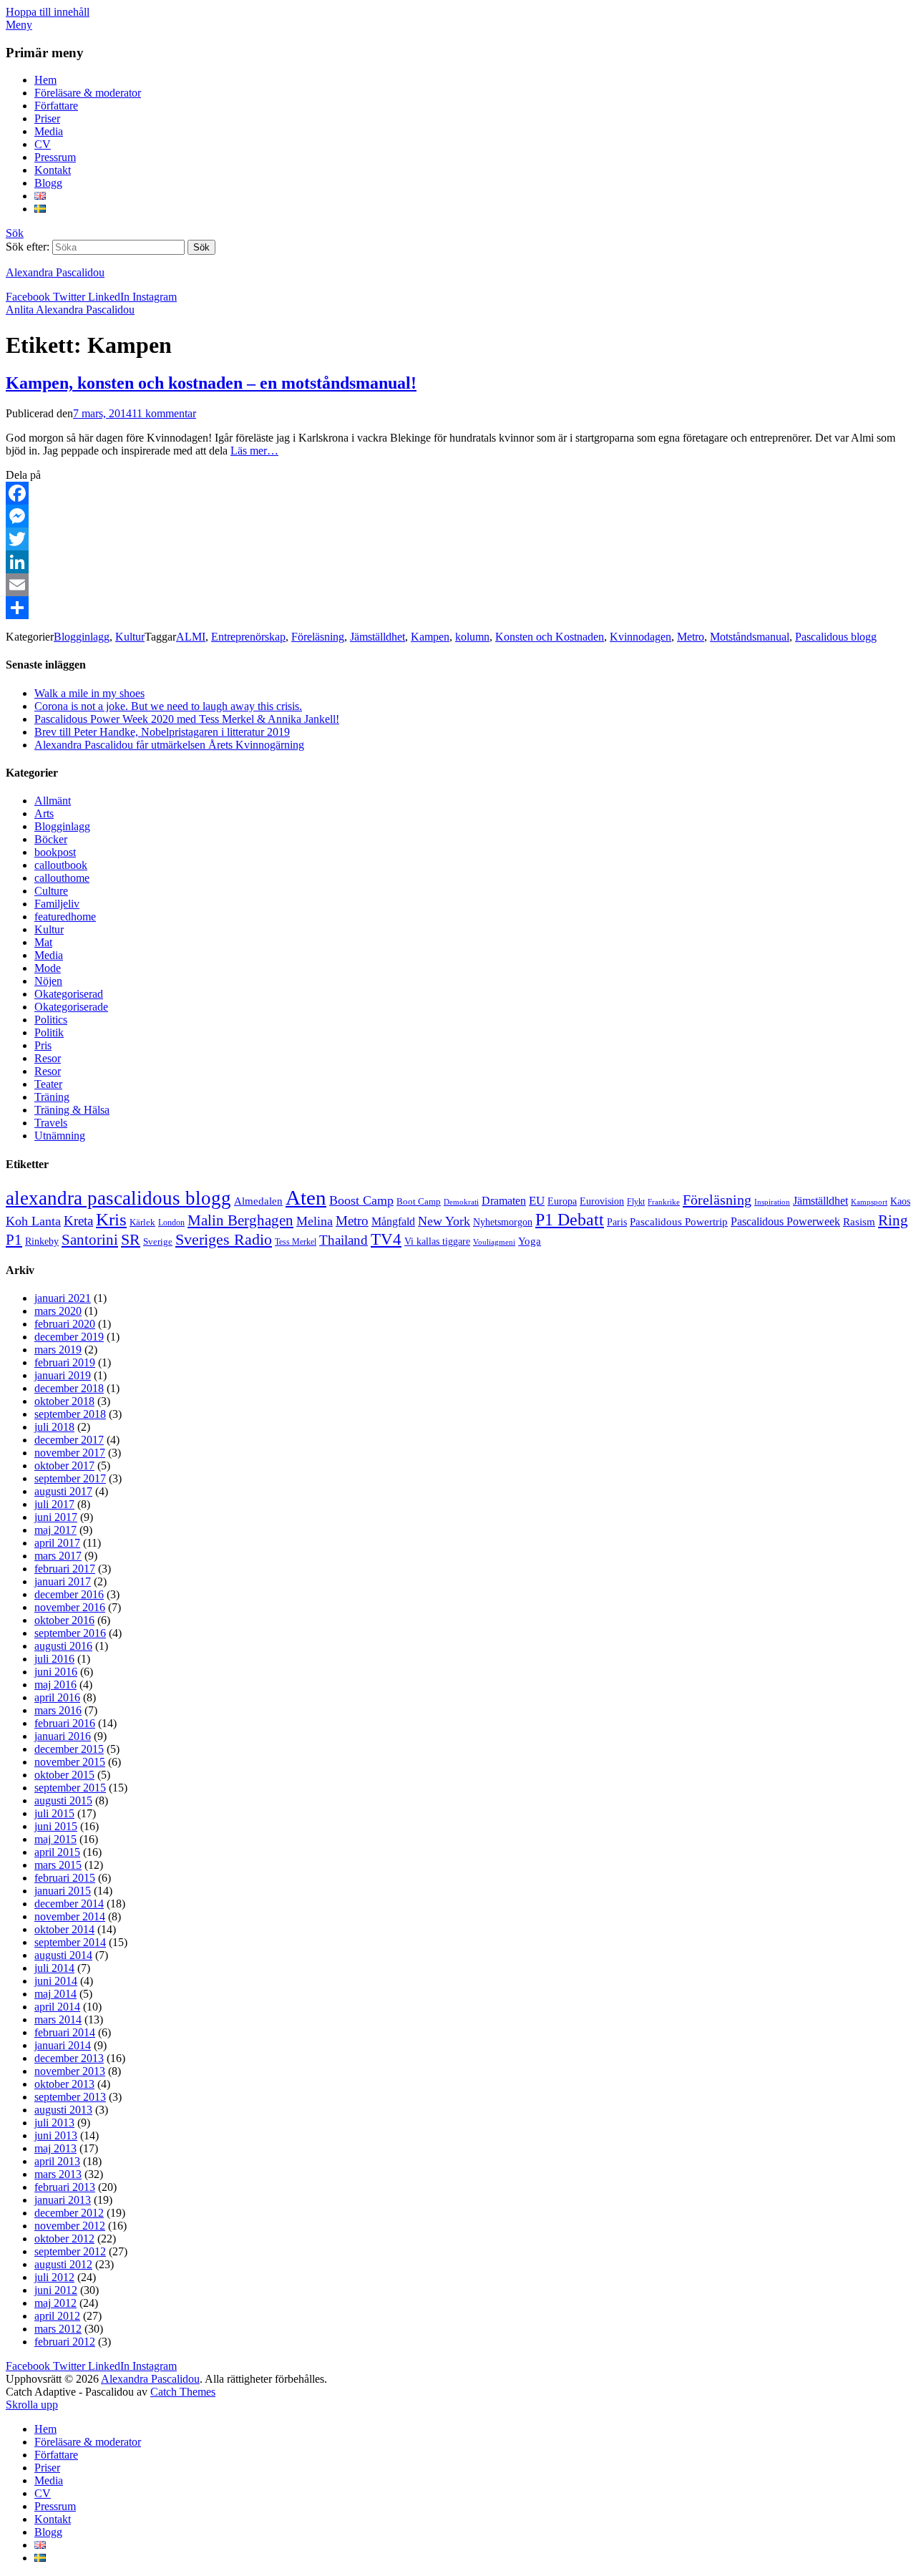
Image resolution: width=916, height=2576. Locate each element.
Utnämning (60, 1136)
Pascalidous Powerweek (785, 1222)
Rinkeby (42, 1241)
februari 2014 (65, 2032)
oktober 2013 (64, 2084)
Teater (48, 1084)
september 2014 (70, 1942)
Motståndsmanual (750, 637)
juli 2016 (54, 1659)
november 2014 (70, 1916)
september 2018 (70, 1414)
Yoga (530, 1241)
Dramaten (504, 1201)
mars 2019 (58, 1350)
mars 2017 (58, 1556)
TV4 (386, 1239)
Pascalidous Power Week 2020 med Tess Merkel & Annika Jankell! (187, 719)
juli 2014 (54, 1968)
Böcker (51, 839)
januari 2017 (63, 1581)
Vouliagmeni (494, 1242)
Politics (51, 1020)
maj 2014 (55, 1994)
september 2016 (70, 1633)
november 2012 (70, 2226)
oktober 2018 (64, 1401)
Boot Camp (419, 1202)
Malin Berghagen (240, 1220)
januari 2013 (63, 2200)
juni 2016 (56, 1672)
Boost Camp (361, 1200)
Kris (111, 1219)
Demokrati (461, 1202)
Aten (306, 1197)
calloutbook (61, 865)
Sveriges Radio (224, 1239)
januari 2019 (63, 1375)
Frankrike (664, 1202)
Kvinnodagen (640, 637)
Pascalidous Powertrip (679, 1222)
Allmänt (53, 801)
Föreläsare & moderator (88, 93)
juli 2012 (54, 2277)
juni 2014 (56, 1981)
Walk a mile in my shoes (89, 693)
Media (49, 131)
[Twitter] (458, 539)
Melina (315, 1221)
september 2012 (70, 2251)
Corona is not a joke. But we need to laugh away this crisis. (168, 706)
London (171, 1223)
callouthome (62, 878)
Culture (51, 891)
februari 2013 (65, 2187)
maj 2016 (55, 1685)
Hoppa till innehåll (48, 12)
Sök (15, 233)
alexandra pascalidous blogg (118, 1198)
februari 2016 (65, 1723)
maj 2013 (55, 2148)
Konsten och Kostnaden (550, 637)
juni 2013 (56, 2135)
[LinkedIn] (458, 562)
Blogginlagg (82, 637)
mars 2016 (58, 1710)
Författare (56, 106)
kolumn (472, 637)
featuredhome (65, 917)
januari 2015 (63, 1891)
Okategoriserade (71, 1007)
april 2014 (57, 2007)
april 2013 (57, 2161)
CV (43, 144)
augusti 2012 (63, 2264)
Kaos (900, 1201)
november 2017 (70, 1453)
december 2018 (69, 1388)
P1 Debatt (570, 1220)
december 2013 (69, 2058)
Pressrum (55, 157)
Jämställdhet (377, 637)
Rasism (859, 1222)
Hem (45, 80)
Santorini (90, 1240)
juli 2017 (54, 1504)
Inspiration (772, 1202)
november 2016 (70, 1607)
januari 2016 (63, 1736)
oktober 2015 (64, 1775)
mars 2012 (58, 2329)
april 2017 (57, 1543)
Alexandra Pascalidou (55, 272)
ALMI (191, 637)
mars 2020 (58, 1311)
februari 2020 (65, 1324)
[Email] (458, 585)
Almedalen (258, 1201)
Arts (44, 813)
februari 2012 (65, 2342)
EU (537, 1201)
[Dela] (458, 608)
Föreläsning (318, 637)
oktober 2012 (64, 2239)
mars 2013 (58, 2174)
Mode (48, 968)
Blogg (48, 183)
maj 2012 (55, 2303)
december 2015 (69, 1749)
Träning (52, 1097)
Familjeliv (57, 904)
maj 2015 (55, 1839)
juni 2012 (56, 2290)
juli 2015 (54, 1813)
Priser (47, 118)
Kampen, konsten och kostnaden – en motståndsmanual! (211, 383)
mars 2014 (58, 2020)
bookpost (55, 852)
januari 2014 (63, 2045)
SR (131, 1240)
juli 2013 (54, 2123)
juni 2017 (56, 1517)
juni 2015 (56, 1826)
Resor (48, 1058)
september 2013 (70, 2097)
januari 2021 (63, 1298)
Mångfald (393, 1222)
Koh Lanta (33, 1221)
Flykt (636, 1202)
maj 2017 (55, 1530)
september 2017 (70, 1478)
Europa (562, 1201)
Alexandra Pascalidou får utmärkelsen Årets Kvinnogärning (169, 745)
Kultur (130, 637)
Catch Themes (183, 2392)
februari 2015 (65, 1878)
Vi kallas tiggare (437, 1241)
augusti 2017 (63, 1491)
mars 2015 (58, 1865)
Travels (51, 1123)
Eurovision (602, 1201)
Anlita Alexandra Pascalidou (70, 310)
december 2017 (69, 1440)
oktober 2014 (64, 1929)
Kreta (78, 1221)
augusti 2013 (63, 2110)
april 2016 (57, 1697)
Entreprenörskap (248, 637)
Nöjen (48, 981)
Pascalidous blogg (836, 637)
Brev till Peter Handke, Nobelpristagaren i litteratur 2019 (162, 732)
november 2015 (70, 1762)
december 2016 (69, 1594)
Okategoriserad (69, 994)
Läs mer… (254, 451)
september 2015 (70, 1788)
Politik (49, 1032)
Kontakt (53, 170)
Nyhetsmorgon (503, 1222)
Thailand (343, 1240)
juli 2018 (54, 1427)
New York (444, 1221)
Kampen (430, 637)
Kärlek (142, 1223)
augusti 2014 (63, 1955)
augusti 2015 (63, 1800)
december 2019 (69, 1337)
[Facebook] (458, 493)
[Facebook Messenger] (458, 516)
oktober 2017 (64, 1466)
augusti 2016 (63, 1646)
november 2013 (70, 2071)
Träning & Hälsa (72, 1110)
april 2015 (57, 1852)
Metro (691, 637)
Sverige (158, 1242)
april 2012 (57, 2316)
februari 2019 (65, 1362)
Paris (617, 1222)
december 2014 (69, 1904)
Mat (43, 942)
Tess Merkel (296, 1242)
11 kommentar (164, 413)
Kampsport (869, 1202)
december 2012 (69, 2213)
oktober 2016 (64, 1620)
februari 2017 (65, 1569)
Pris (43, 1045)
